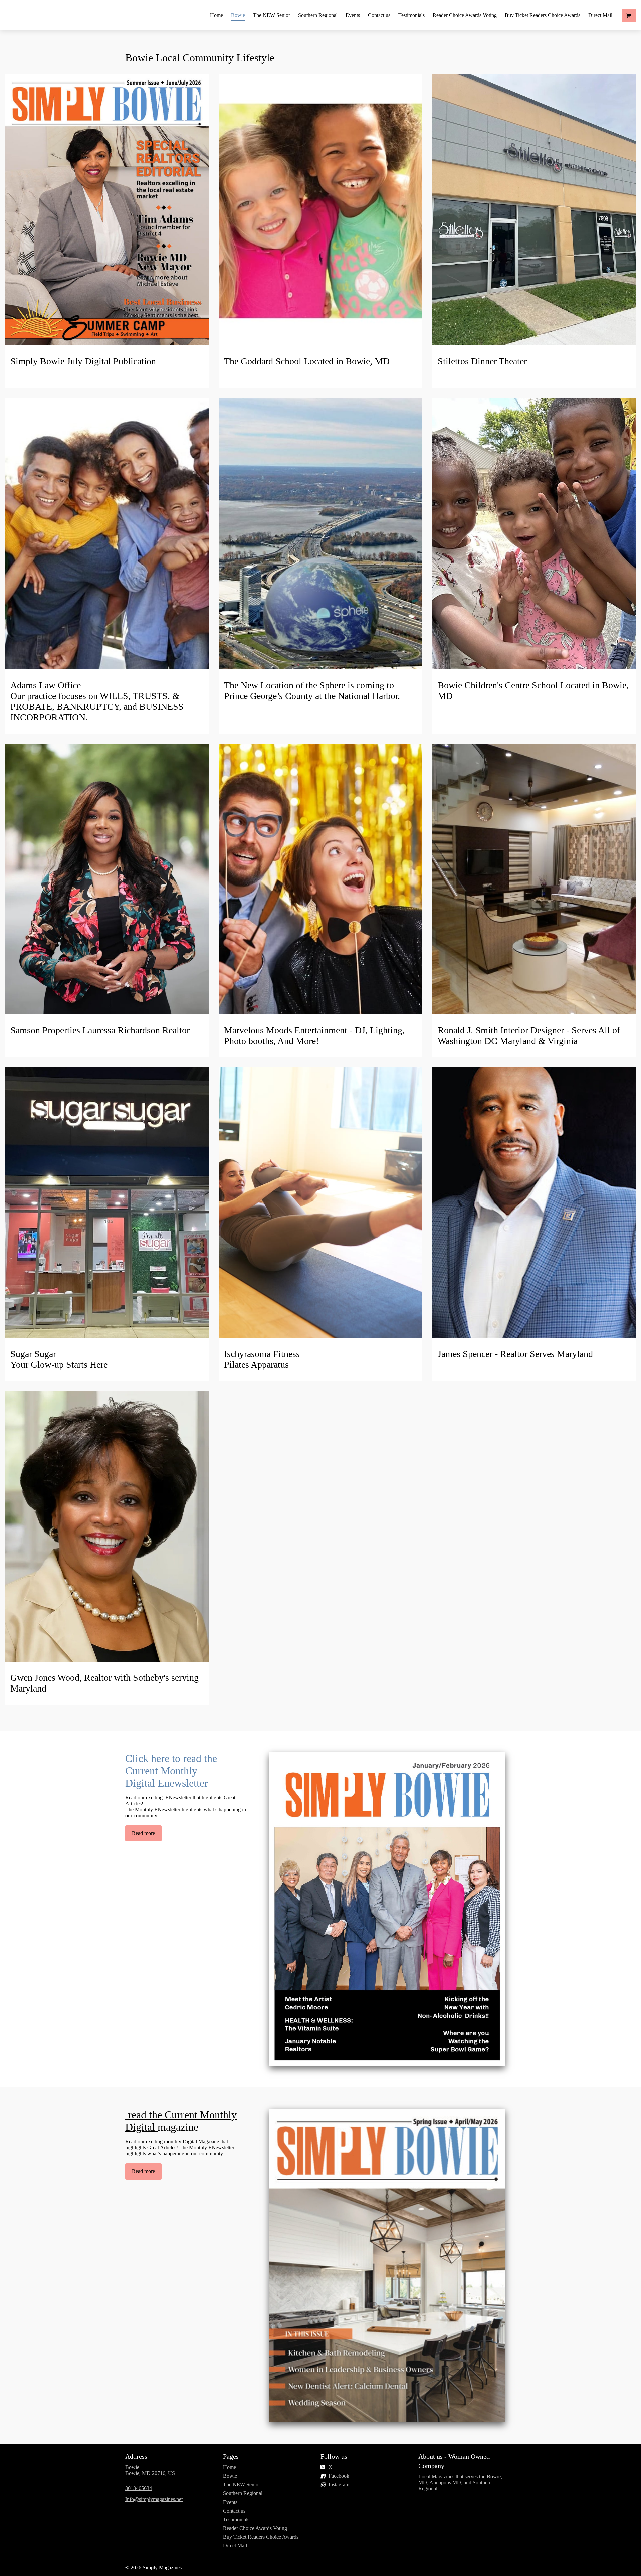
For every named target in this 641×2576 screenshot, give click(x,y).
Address (136, 2456)
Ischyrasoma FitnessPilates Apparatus (262, 1359)
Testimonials (411, 15)
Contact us (379, 15)
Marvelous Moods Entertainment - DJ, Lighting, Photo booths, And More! (314, 1036)
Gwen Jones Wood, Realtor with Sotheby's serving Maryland (104, 1683)
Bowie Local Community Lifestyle (201, 58)
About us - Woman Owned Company (454, 2461)
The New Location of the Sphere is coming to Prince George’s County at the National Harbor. (312, 691)
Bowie (238, 15)
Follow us (334, 2456)
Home (217, 15)
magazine (181, 2121)
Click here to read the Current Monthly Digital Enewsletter (171, 1771)
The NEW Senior (272, 15)
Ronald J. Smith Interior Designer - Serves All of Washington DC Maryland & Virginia (529, 1036)
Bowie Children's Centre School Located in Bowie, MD (533, 691)
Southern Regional (318, 15)
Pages (231, 2456)
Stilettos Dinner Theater (482, 361)
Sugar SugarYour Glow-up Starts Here (59, 1359)
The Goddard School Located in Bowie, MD (307, 361)
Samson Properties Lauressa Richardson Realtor (100, 1030)
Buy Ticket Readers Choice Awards (543, 15)
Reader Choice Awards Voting (465, 15)
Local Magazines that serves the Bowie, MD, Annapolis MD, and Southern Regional (460, 2483)
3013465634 (139, 2488)
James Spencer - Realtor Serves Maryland (516, 1354)
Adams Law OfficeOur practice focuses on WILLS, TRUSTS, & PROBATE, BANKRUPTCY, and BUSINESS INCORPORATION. (97, 701)
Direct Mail (600, 15)
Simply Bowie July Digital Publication (83, 361)
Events (353, 15)
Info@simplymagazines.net (154, 2499)
